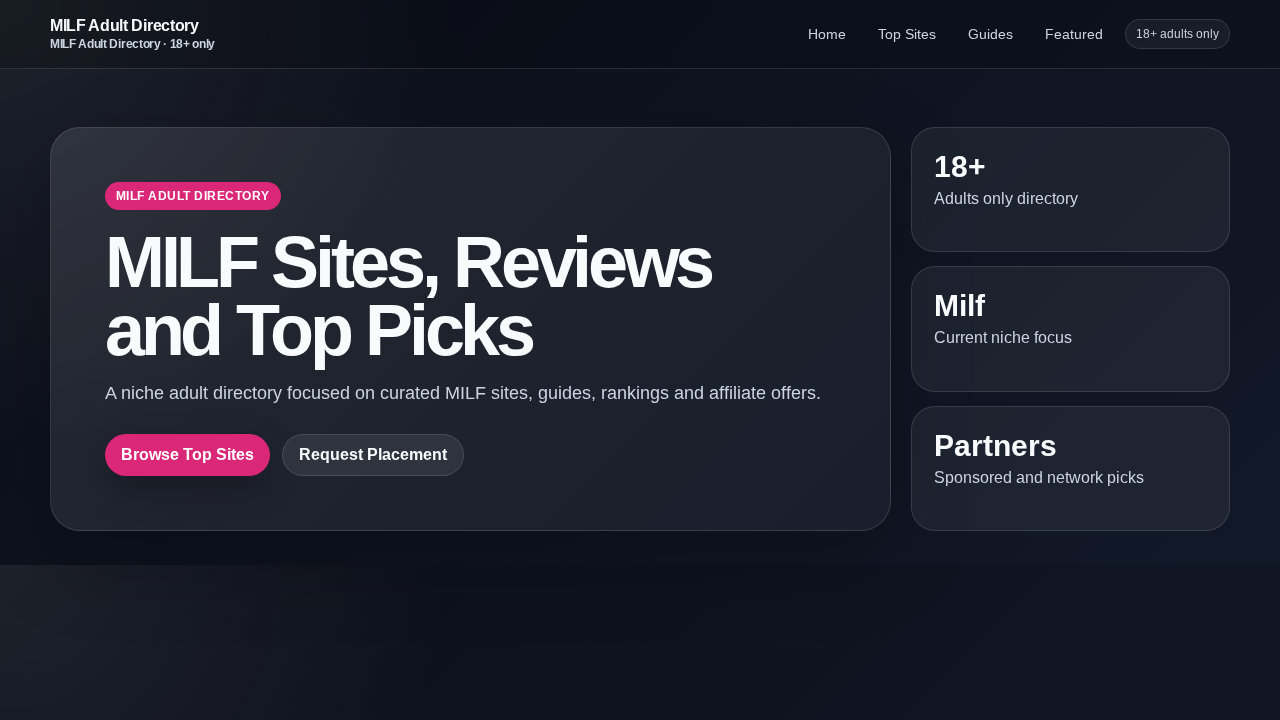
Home (827, 34)
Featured (1074, 34)
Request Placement (373, 454)
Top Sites (907, 34)
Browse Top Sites (187, 454)
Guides (990, 34)
